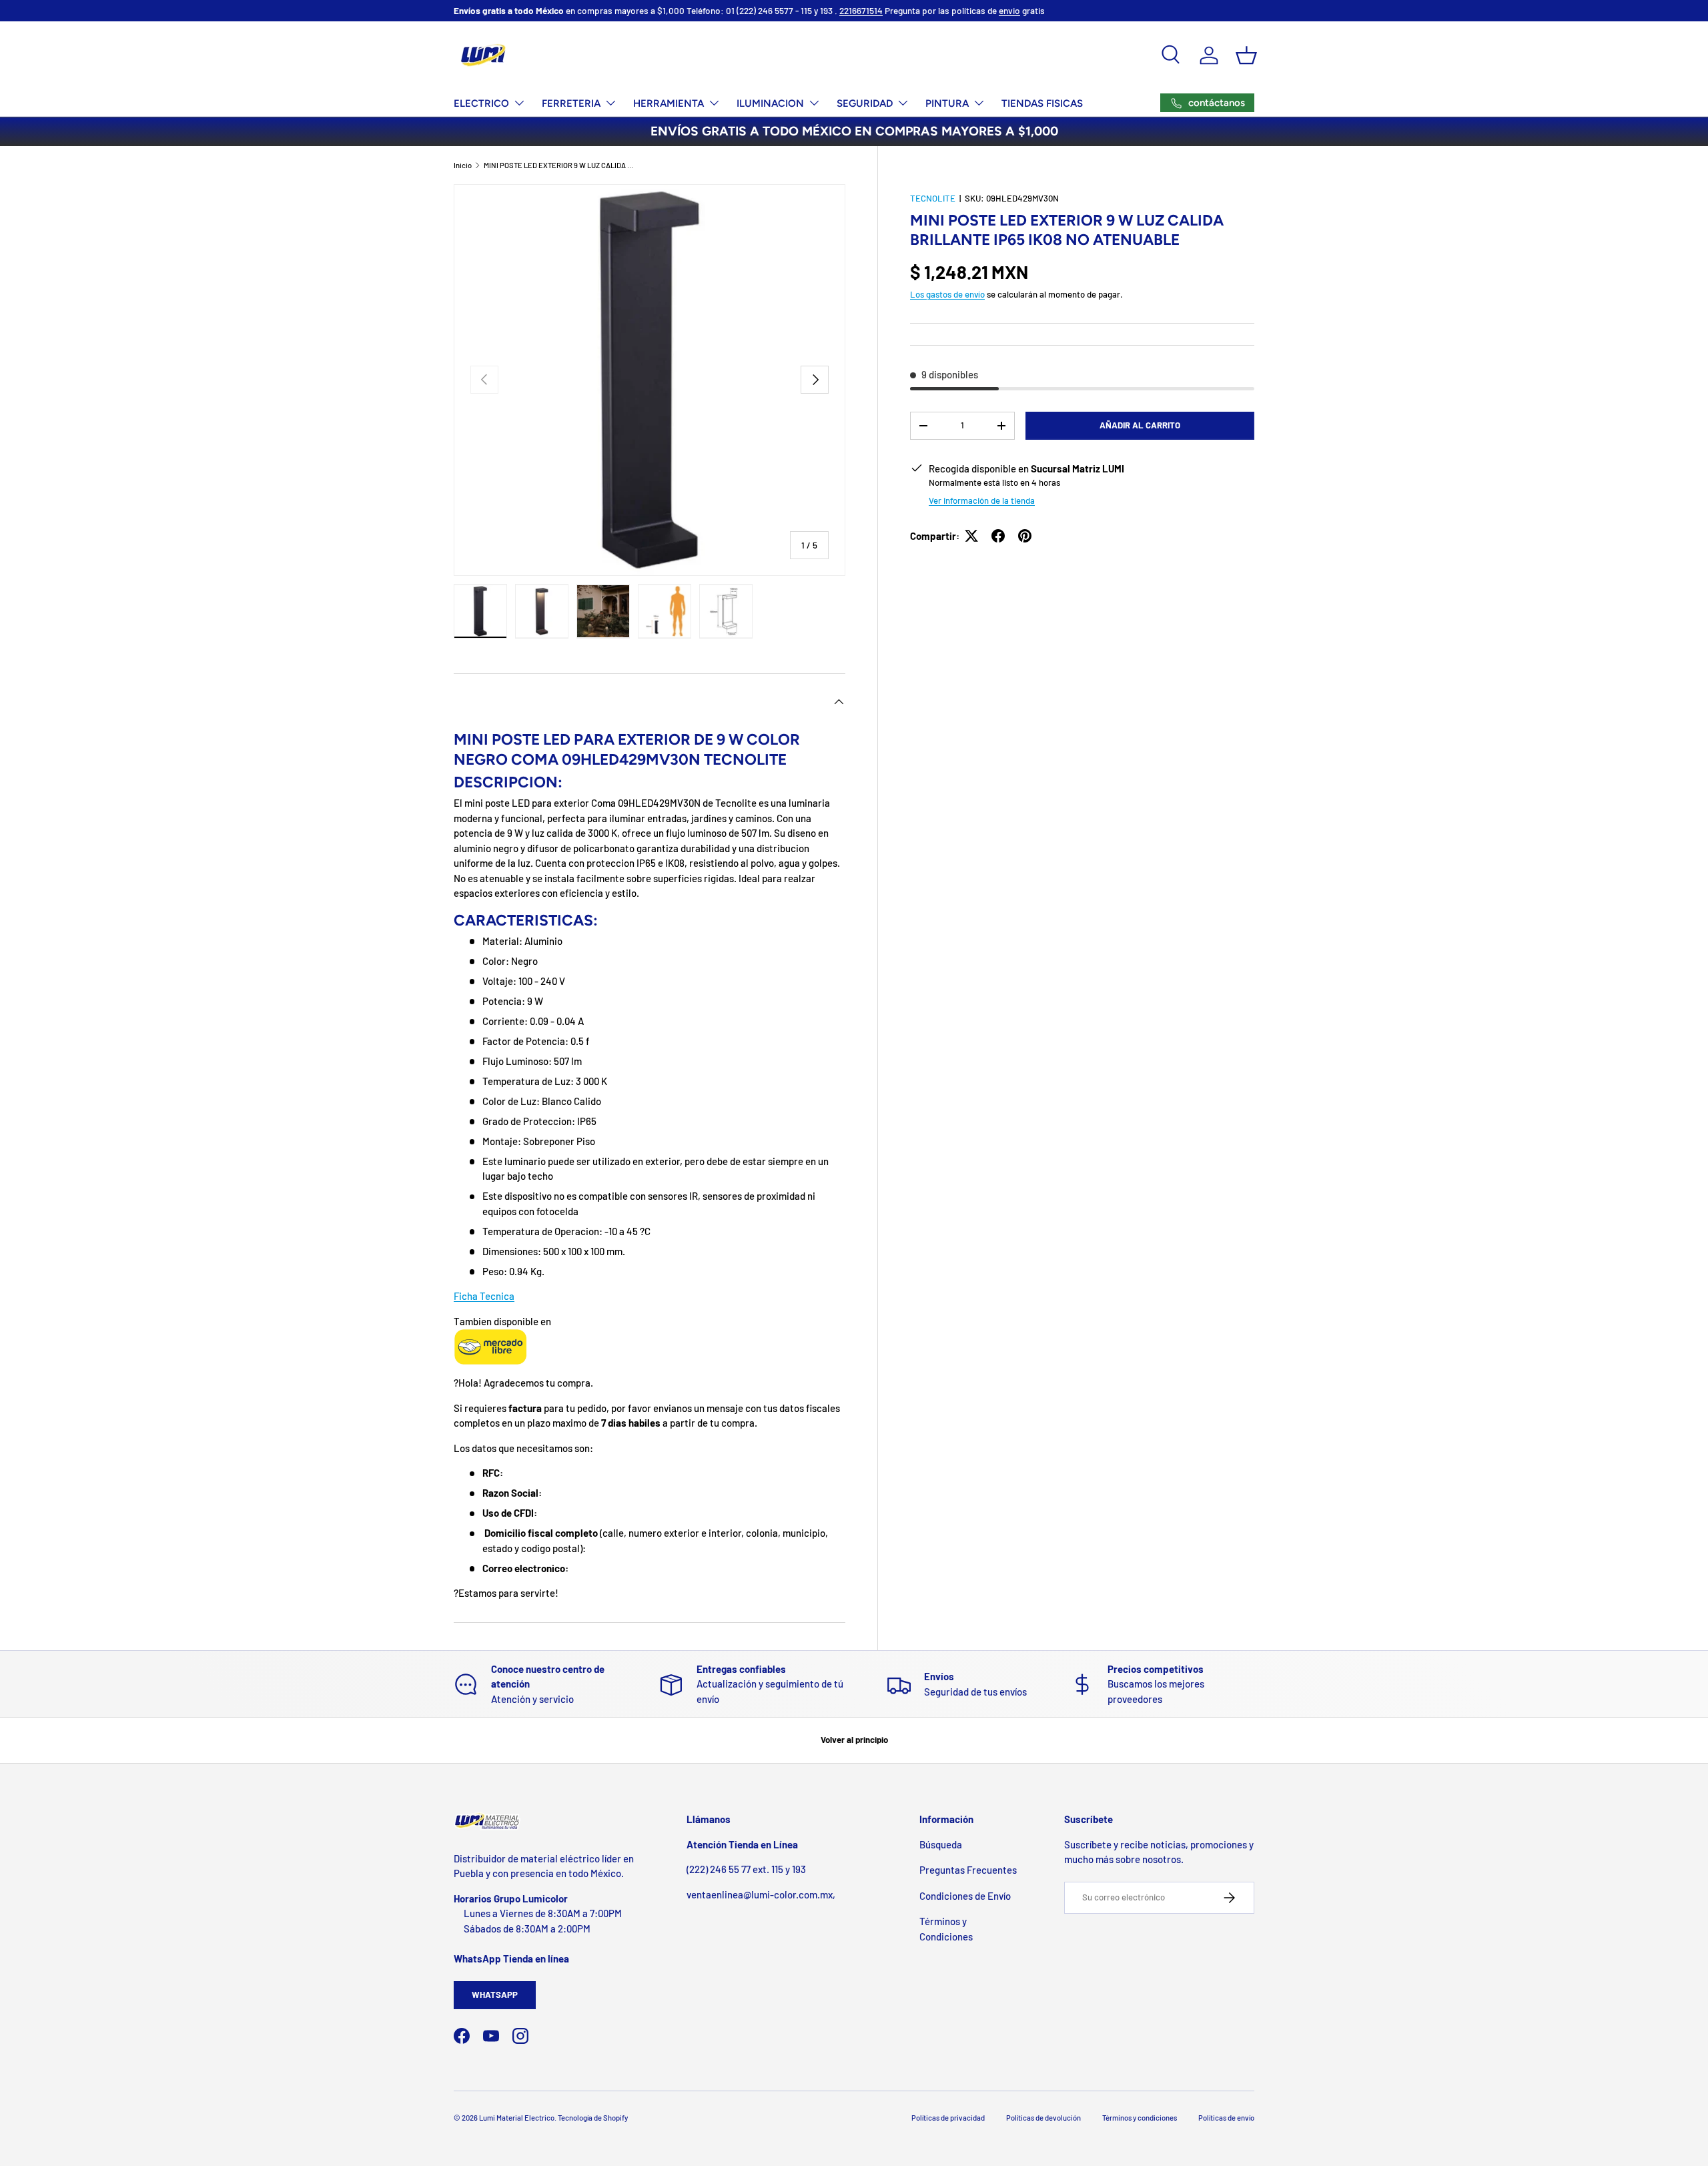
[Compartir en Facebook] (998, 536)
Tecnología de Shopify (593, 2118)
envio (1009, 10)
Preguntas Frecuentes (968, 1870)
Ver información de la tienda (982, 500)
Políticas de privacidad (948, 2118)
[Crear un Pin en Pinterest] (1025, 536)
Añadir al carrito (1140, 425)
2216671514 (861, 10)
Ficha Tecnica (484, 1296)
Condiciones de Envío (965, 1896)
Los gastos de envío (947, 294)
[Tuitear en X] (971, 536)
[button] (1246, 55)
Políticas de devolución (1043, 2118)
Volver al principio (854, 1740)
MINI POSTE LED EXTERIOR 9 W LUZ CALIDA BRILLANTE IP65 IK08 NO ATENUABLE (559, 165)
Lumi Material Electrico (517, 2118)
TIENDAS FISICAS (1042, 103)
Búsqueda (941, 1844)
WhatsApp (495, 1995)
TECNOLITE (933, 198)
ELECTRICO (481, 103)
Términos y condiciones (1140, 2118)
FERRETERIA (571, 103)
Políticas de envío (1226, 2118)
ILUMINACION (770, 103)
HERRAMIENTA (669, 103)
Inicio (463, 165)
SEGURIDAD (865, 103)
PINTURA (947, 103)
